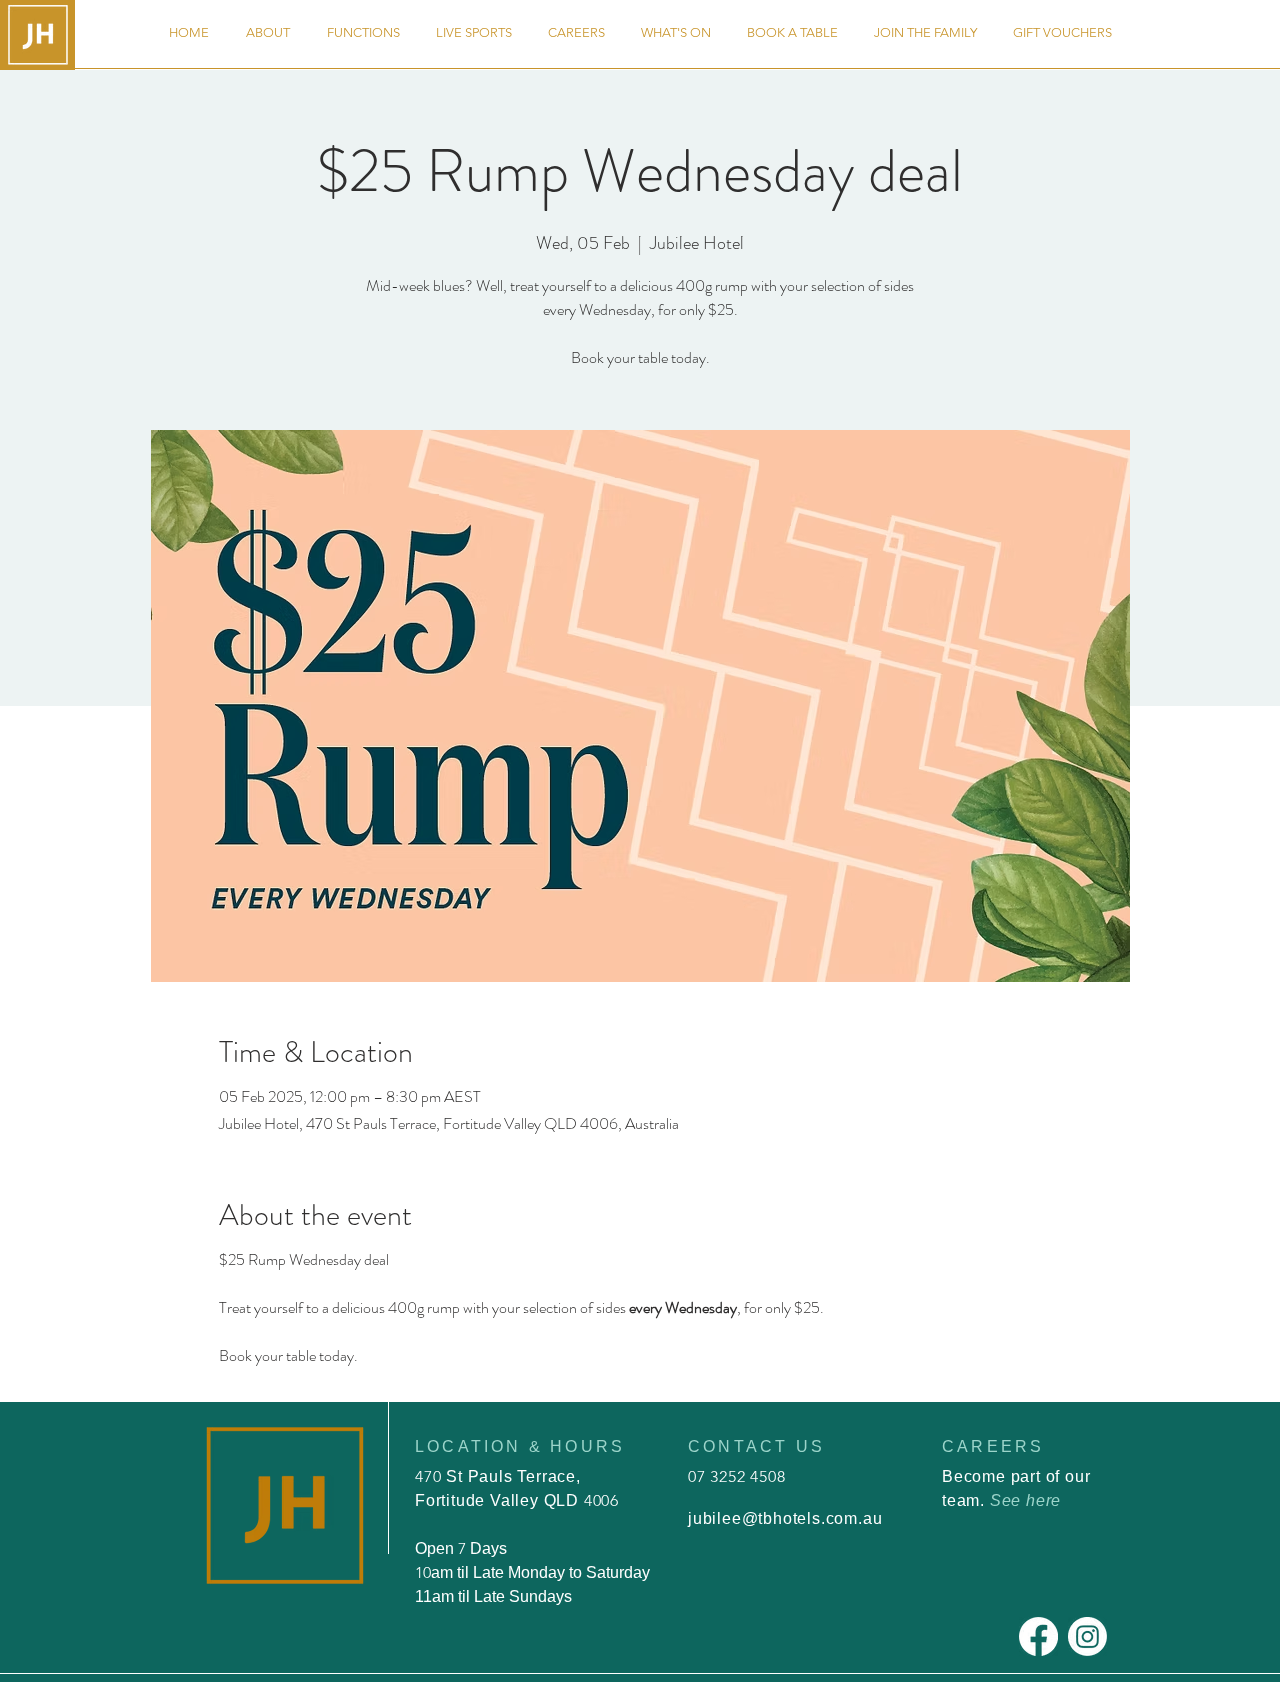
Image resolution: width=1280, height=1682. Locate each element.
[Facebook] (1038, 1636)
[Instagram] (1087, 1636)
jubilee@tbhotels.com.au (785, 1518)
